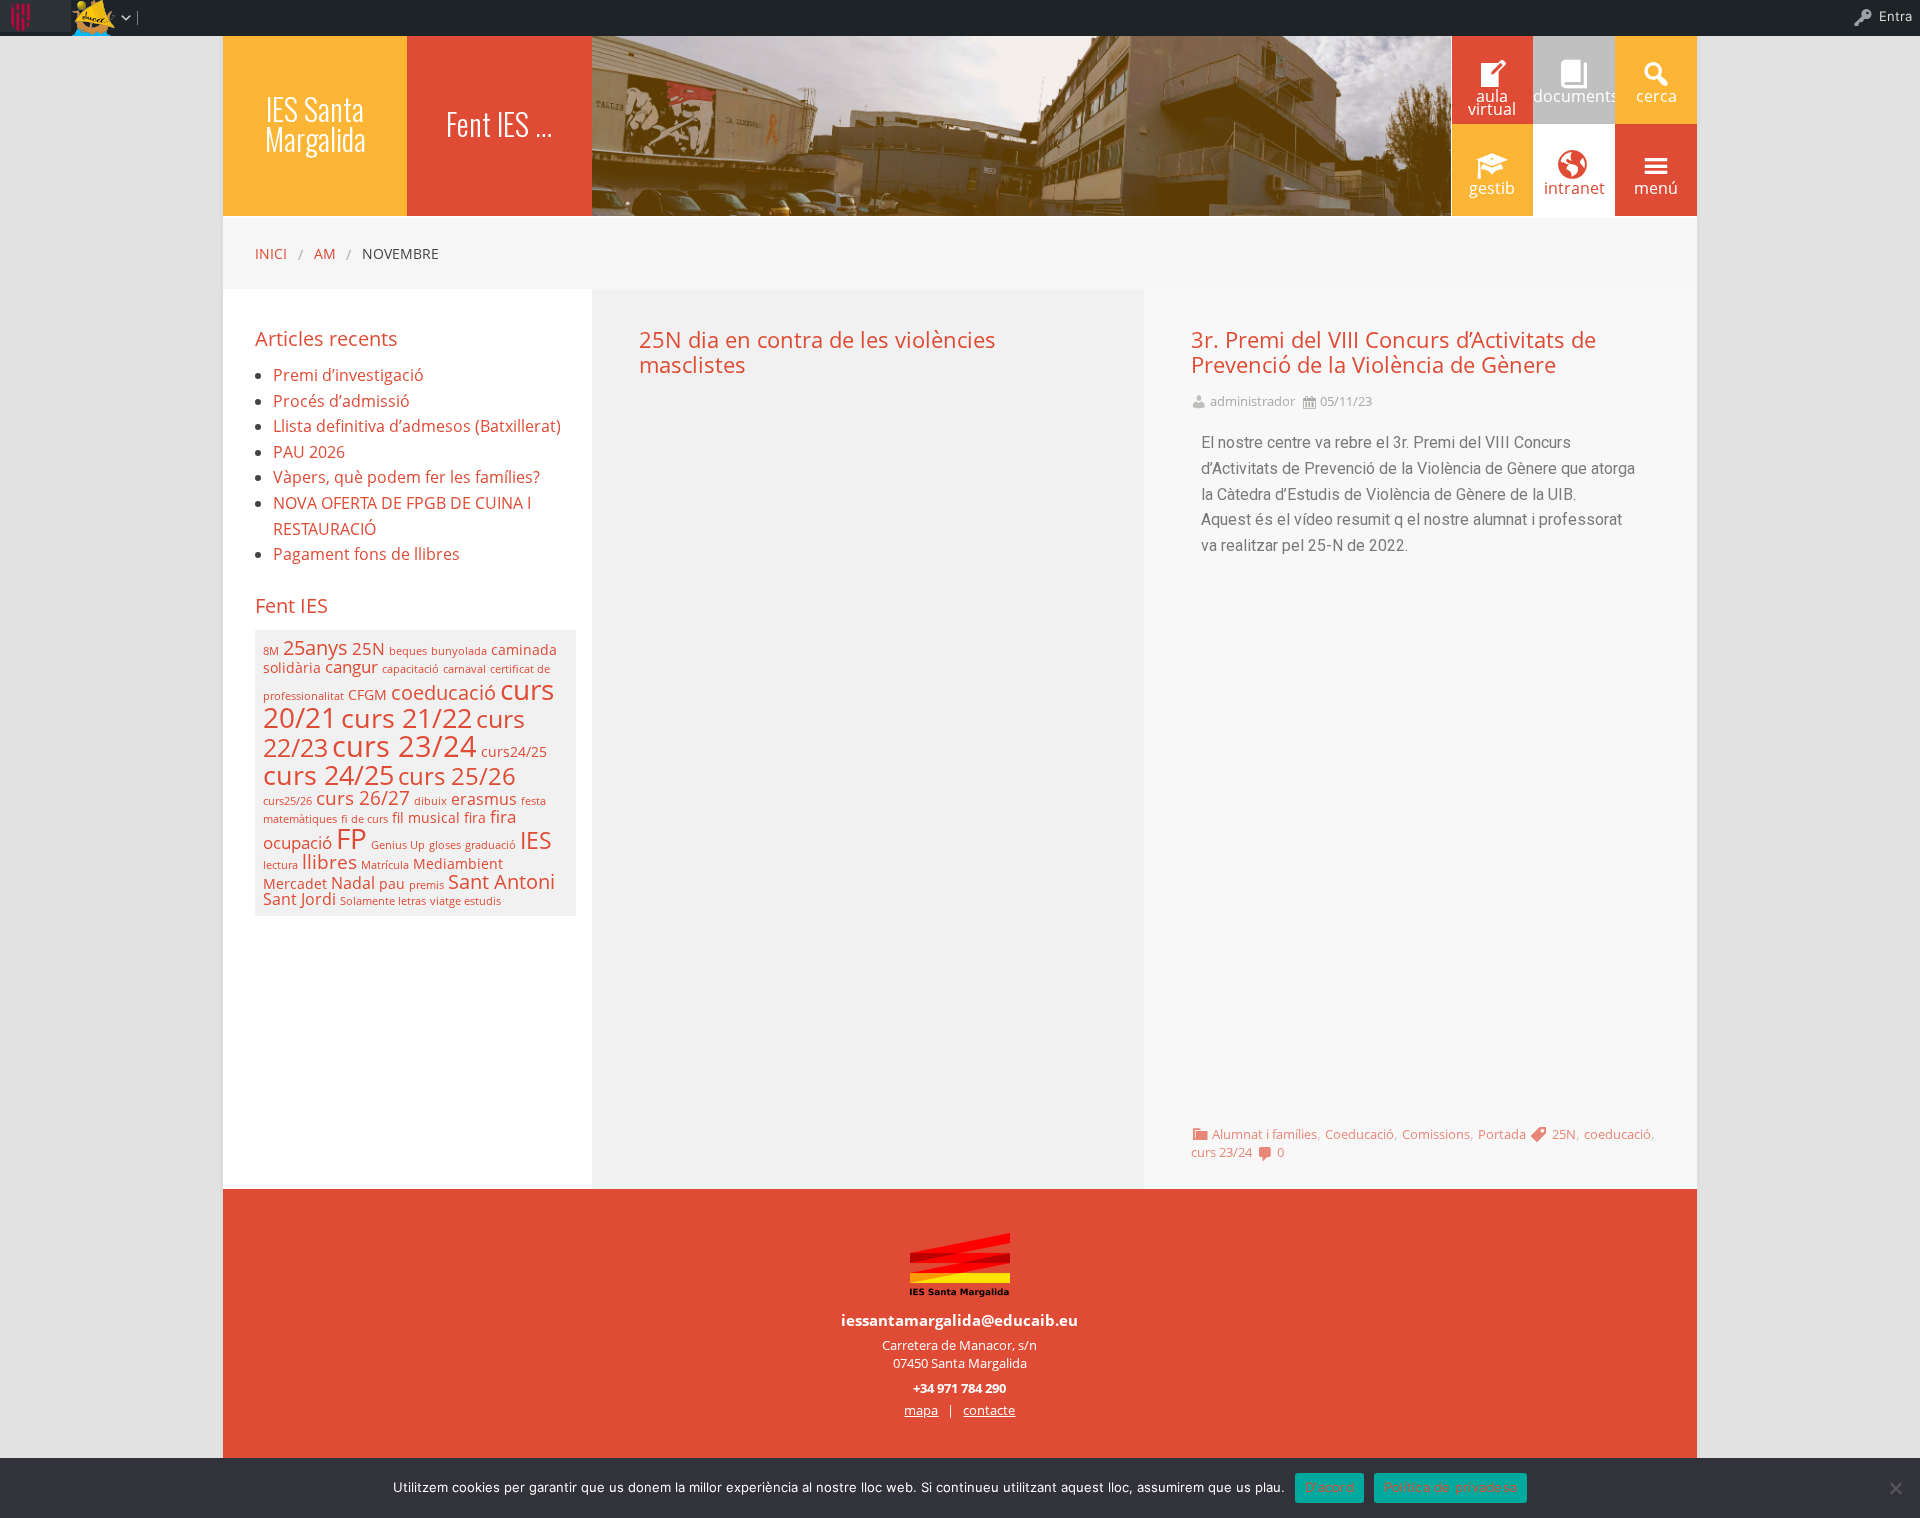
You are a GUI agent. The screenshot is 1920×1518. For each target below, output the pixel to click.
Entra (1895, 16)
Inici (271, 253)
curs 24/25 (328, 774)
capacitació (410, 669)
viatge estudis (465, 901)
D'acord (1329, 1487)
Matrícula (385, 865)
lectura (280, 865)
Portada (1502, 1134)
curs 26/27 (363, 797)
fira (475, 817)
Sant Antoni (501, 881)
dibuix (430, 801)
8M (271, 651)
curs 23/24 (1221, 1152)
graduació (490, 845)
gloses (445, 845)
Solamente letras (383, 901)
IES (536, 840)
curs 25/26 (457, 776)
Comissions (1436, 1134)
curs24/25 (514, 751)
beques (408, 651)
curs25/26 (287, 801)
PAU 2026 (309, 452)
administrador (1252, 401)
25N (1564, 1134)
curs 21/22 (406, 717)
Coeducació (1359, 1134)
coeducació (1617, 1134)
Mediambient (458, 863)
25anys (315, 647)
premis (426, 885)
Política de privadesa (1450, 1487)
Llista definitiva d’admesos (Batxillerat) (417, 426)
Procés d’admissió (341, 401)
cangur (351, 666)
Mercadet (295, 883)
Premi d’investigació (348, 375)
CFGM (367, 694)
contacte (989, 1410)
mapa (921, 1410)
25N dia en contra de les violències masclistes (817, 352)
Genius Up (398, 845)
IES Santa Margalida (315, 123)
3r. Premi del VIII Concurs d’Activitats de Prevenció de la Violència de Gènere (1393, 352)
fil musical (426, 817)
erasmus (484, 799)
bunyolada (459, 651)
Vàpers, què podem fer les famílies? (406, 477)
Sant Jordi (299, 899)
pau (392, 883)
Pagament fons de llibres (366, 554)
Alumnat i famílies (1264, 1134)
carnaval (464, 669)
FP (351, 838)
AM (325, 253)
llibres (329, 861)
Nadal (353, 883)
